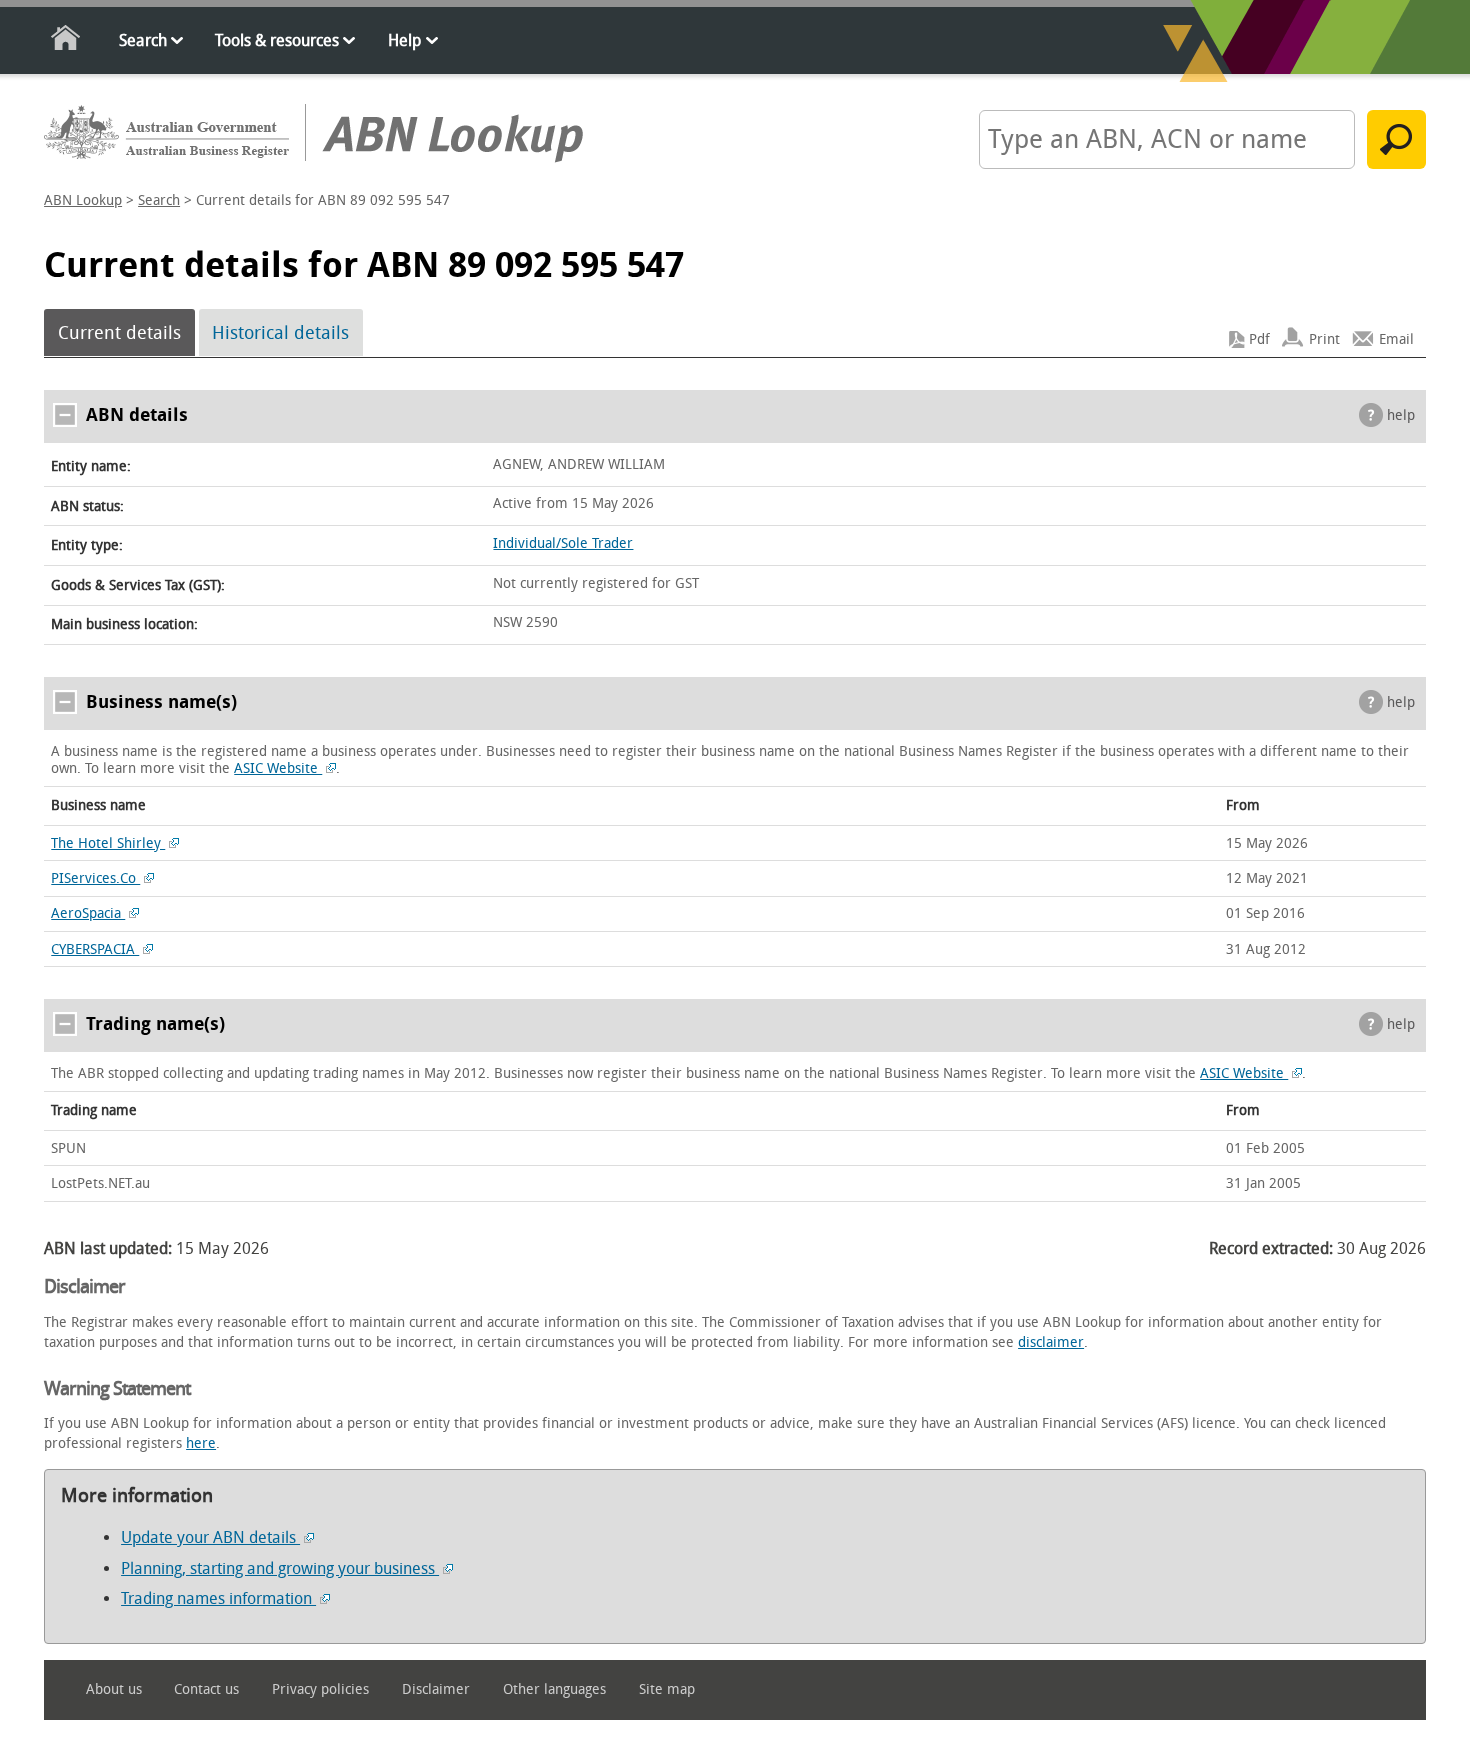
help (1401, 415)
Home (66, 41)
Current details (119, 333)
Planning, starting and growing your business (280, 1568)
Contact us (206, 1689)
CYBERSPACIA (95, 949)
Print (1324, 339)
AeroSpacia (88, 913)
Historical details (280, 333)
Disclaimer (436, 1689)
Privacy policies (320, 1689)
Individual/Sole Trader (563, 543)
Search (143, 40)
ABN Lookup (83, 200)
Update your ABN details (210, 1537)
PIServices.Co (95, 878)
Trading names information (218, 1598)
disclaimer (1051, 1342)
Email (1396, 339)
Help (404, 40)
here (201, 1443)
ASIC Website (278, 768)
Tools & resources (277, 40)
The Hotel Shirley (108, 843)
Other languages (554, 1689)
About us (114, 1689)
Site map (667, 1689)
